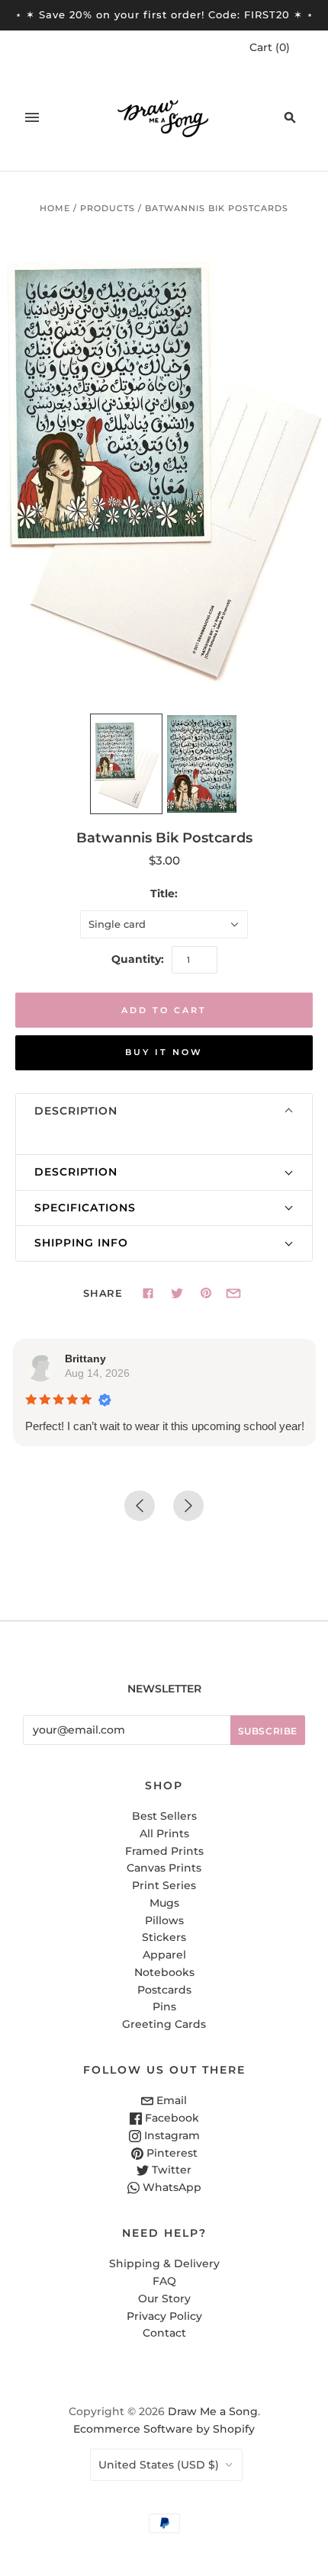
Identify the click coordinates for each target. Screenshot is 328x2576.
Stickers (164, 1937)
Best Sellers (164, 1816)
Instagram (170, 2135)
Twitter (170, 2170)
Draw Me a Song (213, 2411)
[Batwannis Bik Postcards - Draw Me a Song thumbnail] (126, 764)
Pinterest (170, 2153)
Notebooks (164, 1972)
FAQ (164, 2281)
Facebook (170, 2118)
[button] (164, 1112)
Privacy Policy (164, 2316)
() (270, 47)
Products (108, 208)
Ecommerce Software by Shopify (164, 2429)
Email (170, 2100)
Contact (164, 2333)
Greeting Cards (164, 2024)
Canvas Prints (164, 1868)
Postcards (164, 1990)
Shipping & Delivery (164, 2263)
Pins (164, 2007)
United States (159, 2465)
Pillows (164, 1920)
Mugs (164, 1903)
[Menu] (32, 117)
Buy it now (164, 1052)
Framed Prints (164, 1851)
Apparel (164, 1955)
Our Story (164, 2299)
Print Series (164, 1885)
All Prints (164, 1833)
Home (55, 208)
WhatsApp (170, 2187)
